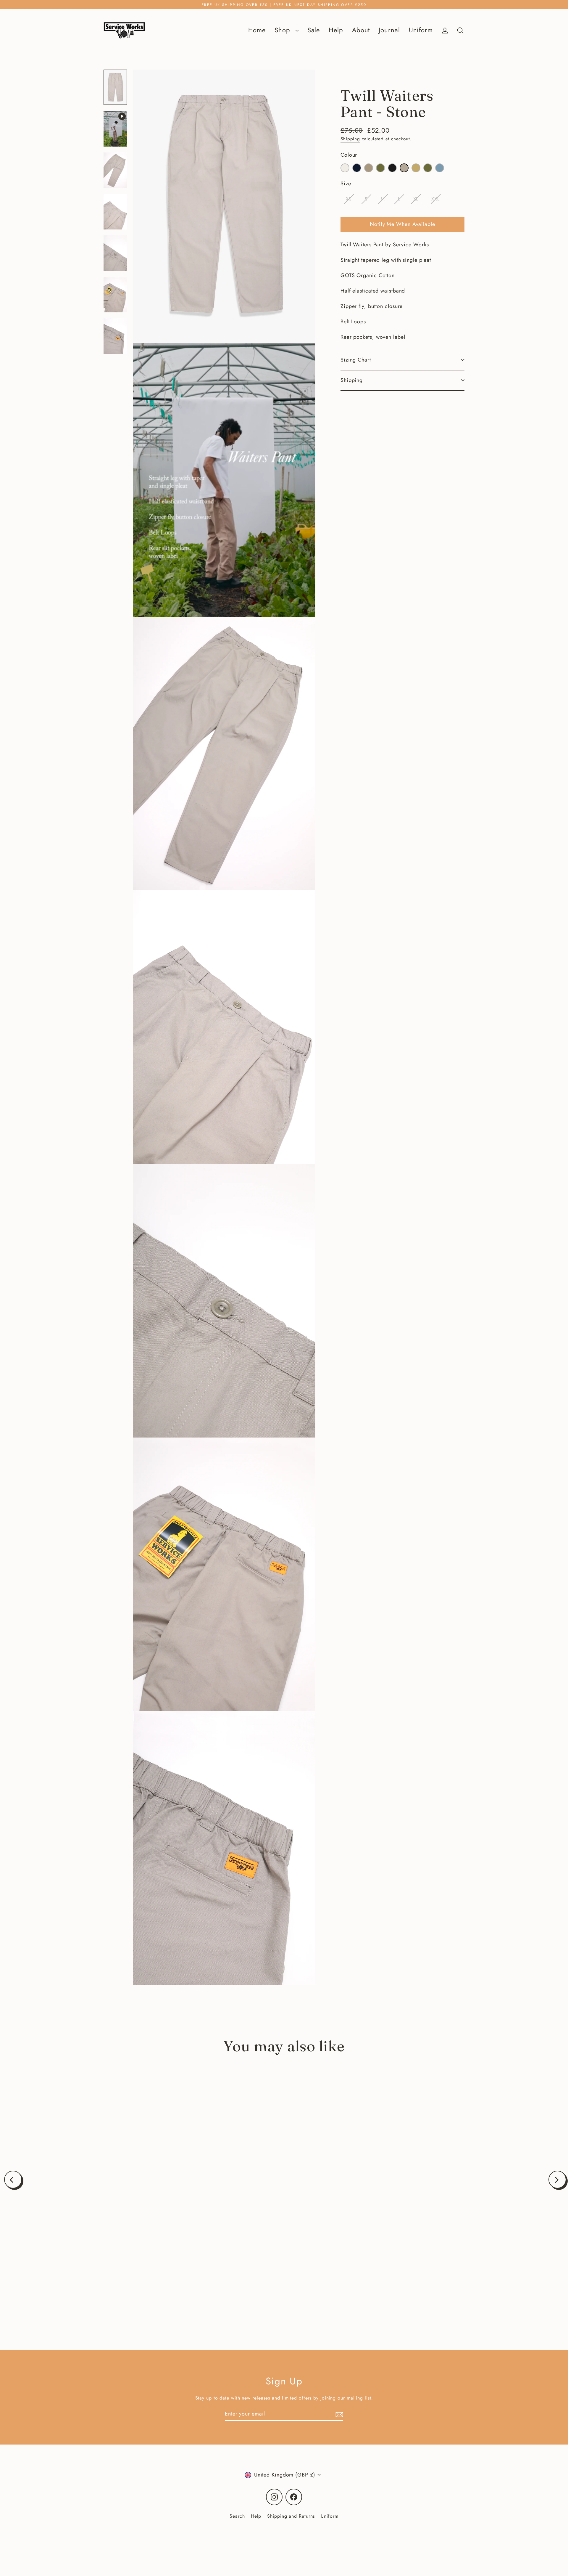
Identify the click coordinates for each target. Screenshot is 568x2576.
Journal (389, 30)
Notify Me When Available (402, 224)
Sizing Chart (356, 360)
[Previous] (13, 2180)
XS (349, 199)
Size (346, 184)
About (361, 30)
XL (416, 199)
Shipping (350, 139)
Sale (314, 30)
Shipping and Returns (291, 2516)
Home (257, 30)
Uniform (421, 30)
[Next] (557, 2180)
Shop (284, 30)
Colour (349, 155)
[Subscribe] (338, 2414)
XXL (435, 199)
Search (237, 2516)
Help (336, 30)
